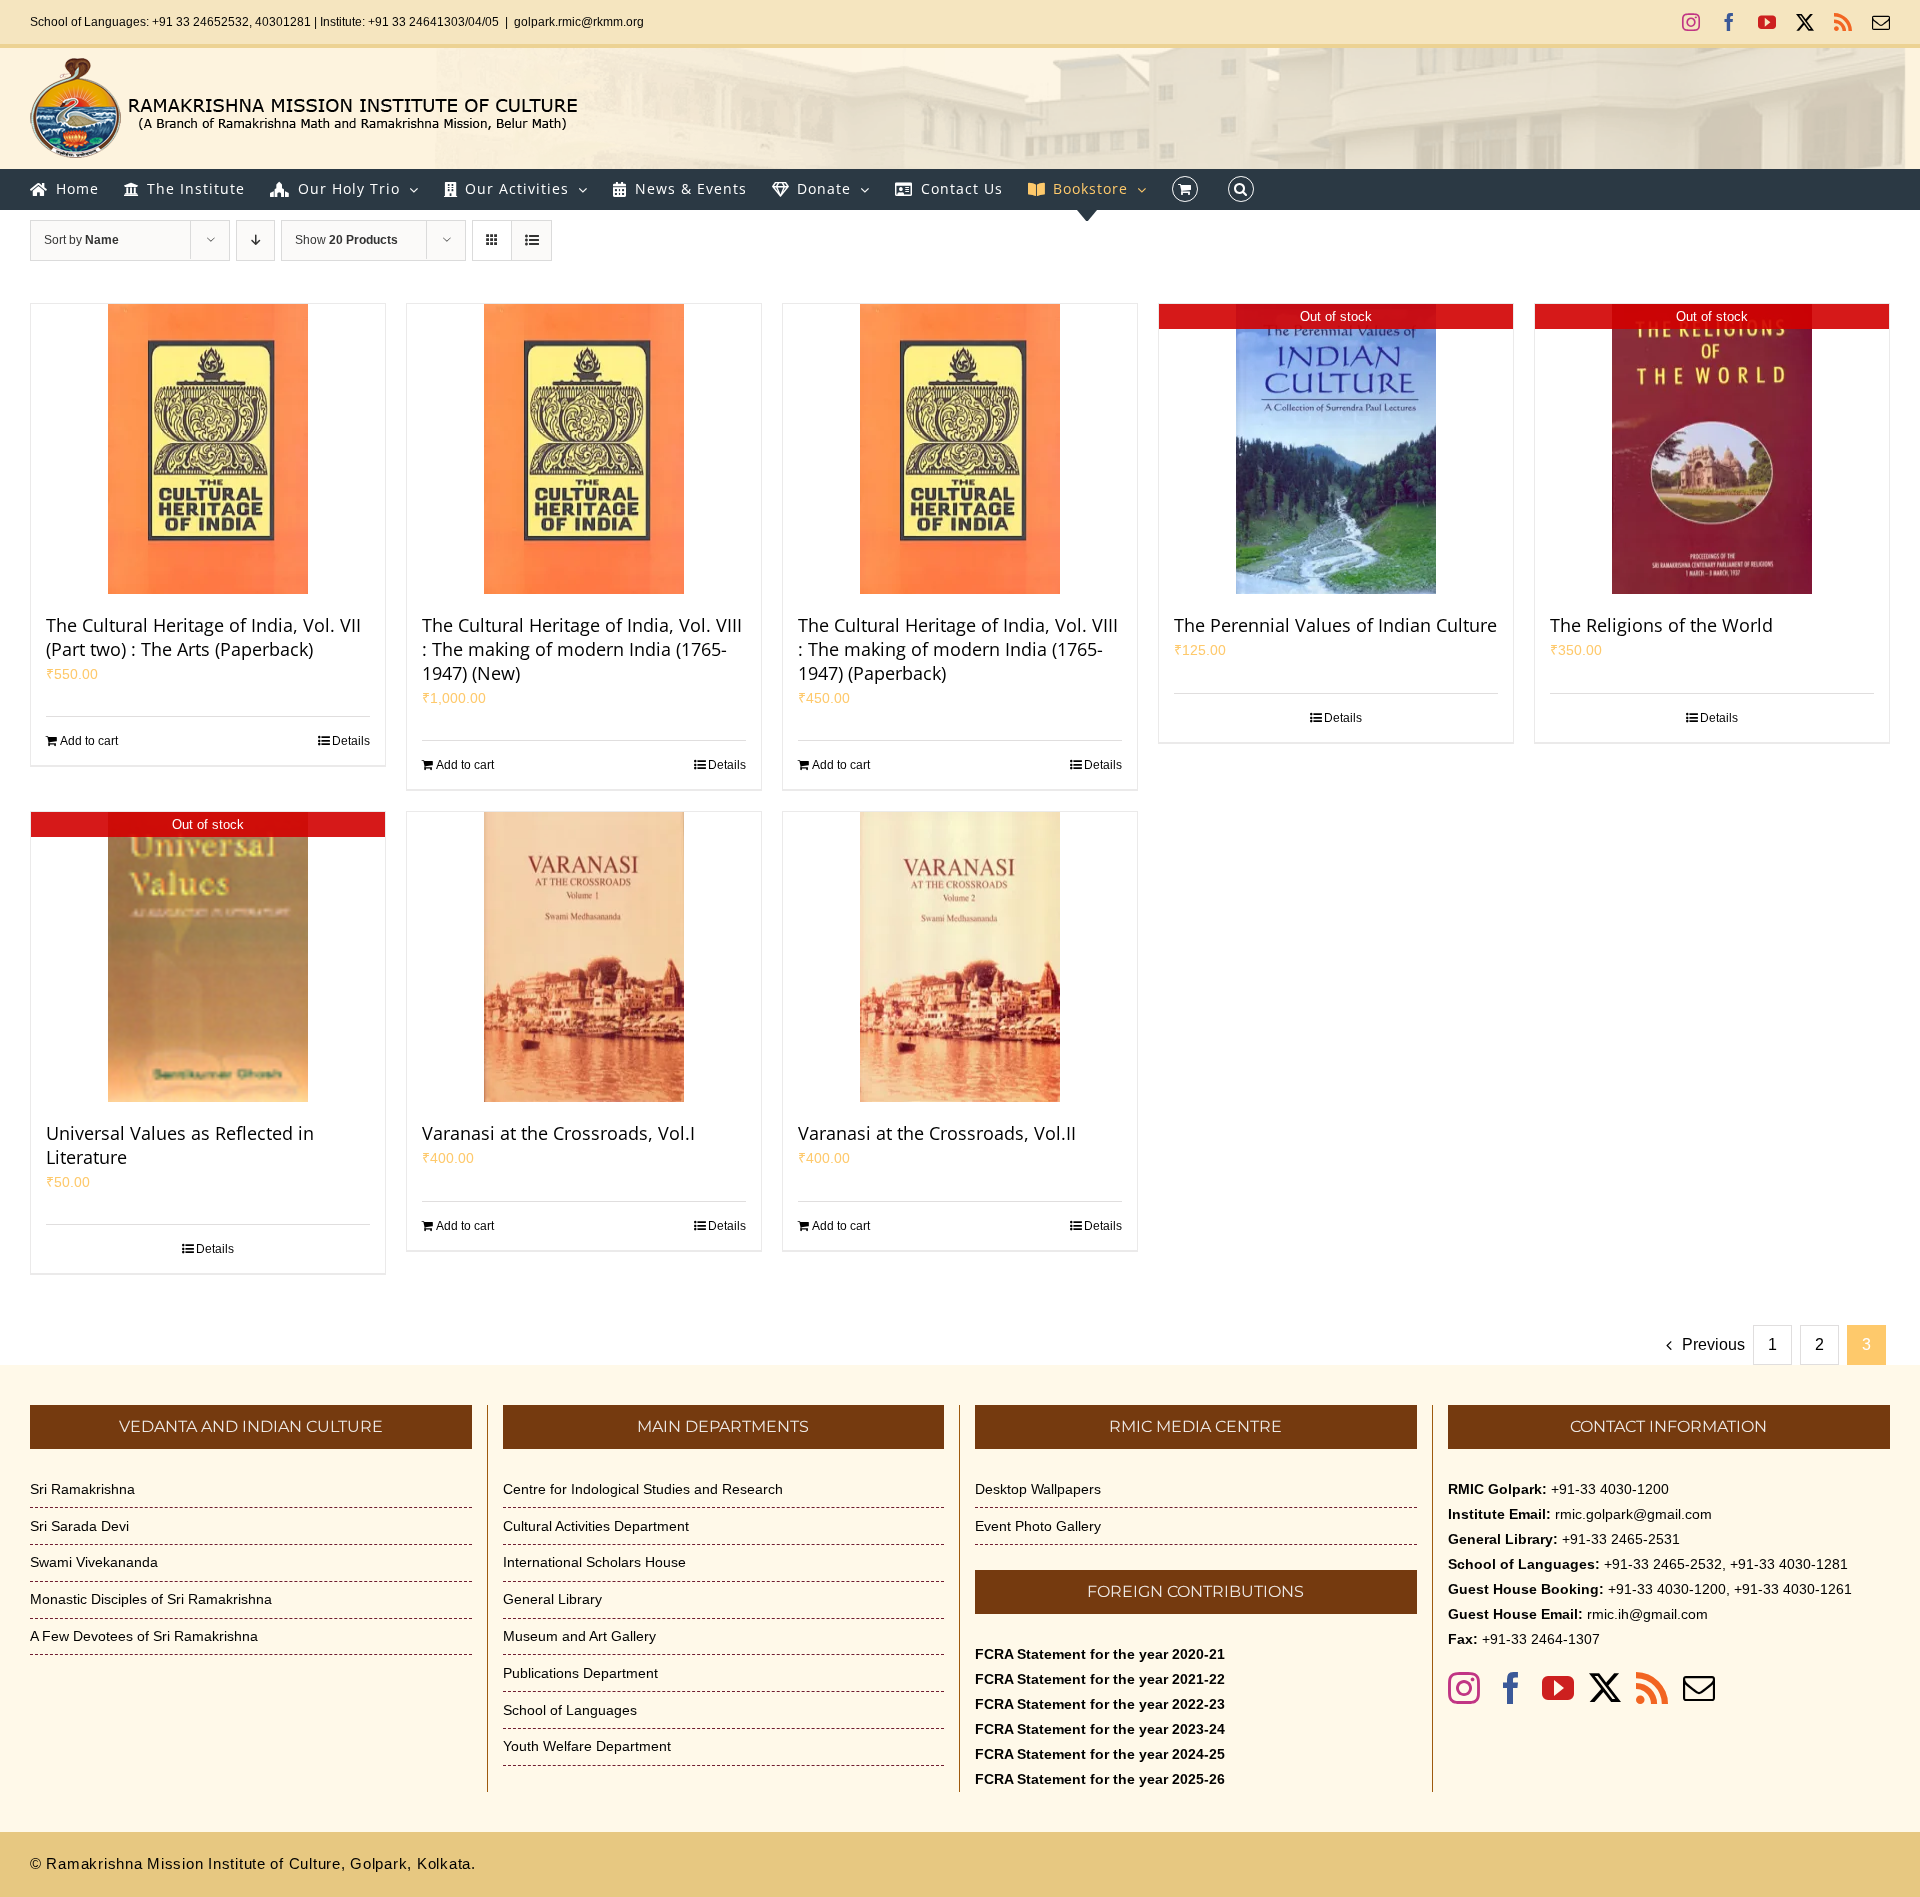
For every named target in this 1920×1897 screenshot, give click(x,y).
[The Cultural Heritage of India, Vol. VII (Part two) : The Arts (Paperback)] (208, 449)
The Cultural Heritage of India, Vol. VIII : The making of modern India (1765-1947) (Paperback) (958, 649)
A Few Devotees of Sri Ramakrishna (144, 1636)
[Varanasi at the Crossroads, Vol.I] (584, 957)
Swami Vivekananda (94, 1562)
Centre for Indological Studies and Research (643, 1489)
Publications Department (580, 1673)
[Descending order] (255, 240)
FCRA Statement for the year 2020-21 (1100, 1654)
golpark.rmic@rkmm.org (579, 22)
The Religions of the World (1661, 625)
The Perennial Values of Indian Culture (1335, 625)
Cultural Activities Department (596, 1526)
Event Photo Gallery (1038, 1526)
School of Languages (570, 1710)
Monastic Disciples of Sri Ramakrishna (151, 1599)
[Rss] (1652, 1688)
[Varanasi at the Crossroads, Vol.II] (960, 957)
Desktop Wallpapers (1038, 1489)
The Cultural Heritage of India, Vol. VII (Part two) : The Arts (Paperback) (203, 637)
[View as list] (531, 240)
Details (351, 741)
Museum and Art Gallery (579, 1636)
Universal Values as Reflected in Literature (180, 1145)
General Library (552, 1599)
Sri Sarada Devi (79, 1526)
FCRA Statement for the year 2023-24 (1100, 1729)
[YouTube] (1558, 1688)
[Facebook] (1511, 1688)
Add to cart (89, 741)
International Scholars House (594, 1562)
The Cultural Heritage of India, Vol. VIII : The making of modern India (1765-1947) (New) (582, 649)
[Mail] (1699, 1688)
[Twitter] (1605, 1688)
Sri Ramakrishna (82, 1489)
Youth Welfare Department (587, 1746)
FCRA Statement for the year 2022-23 (1100, 1704)
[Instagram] (1464, 1688)
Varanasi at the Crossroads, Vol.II (937, 1133)
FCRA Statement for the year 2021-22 (1100, 1679)
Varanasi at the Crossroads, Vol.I (558, 1133)
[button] (1241, 189)
